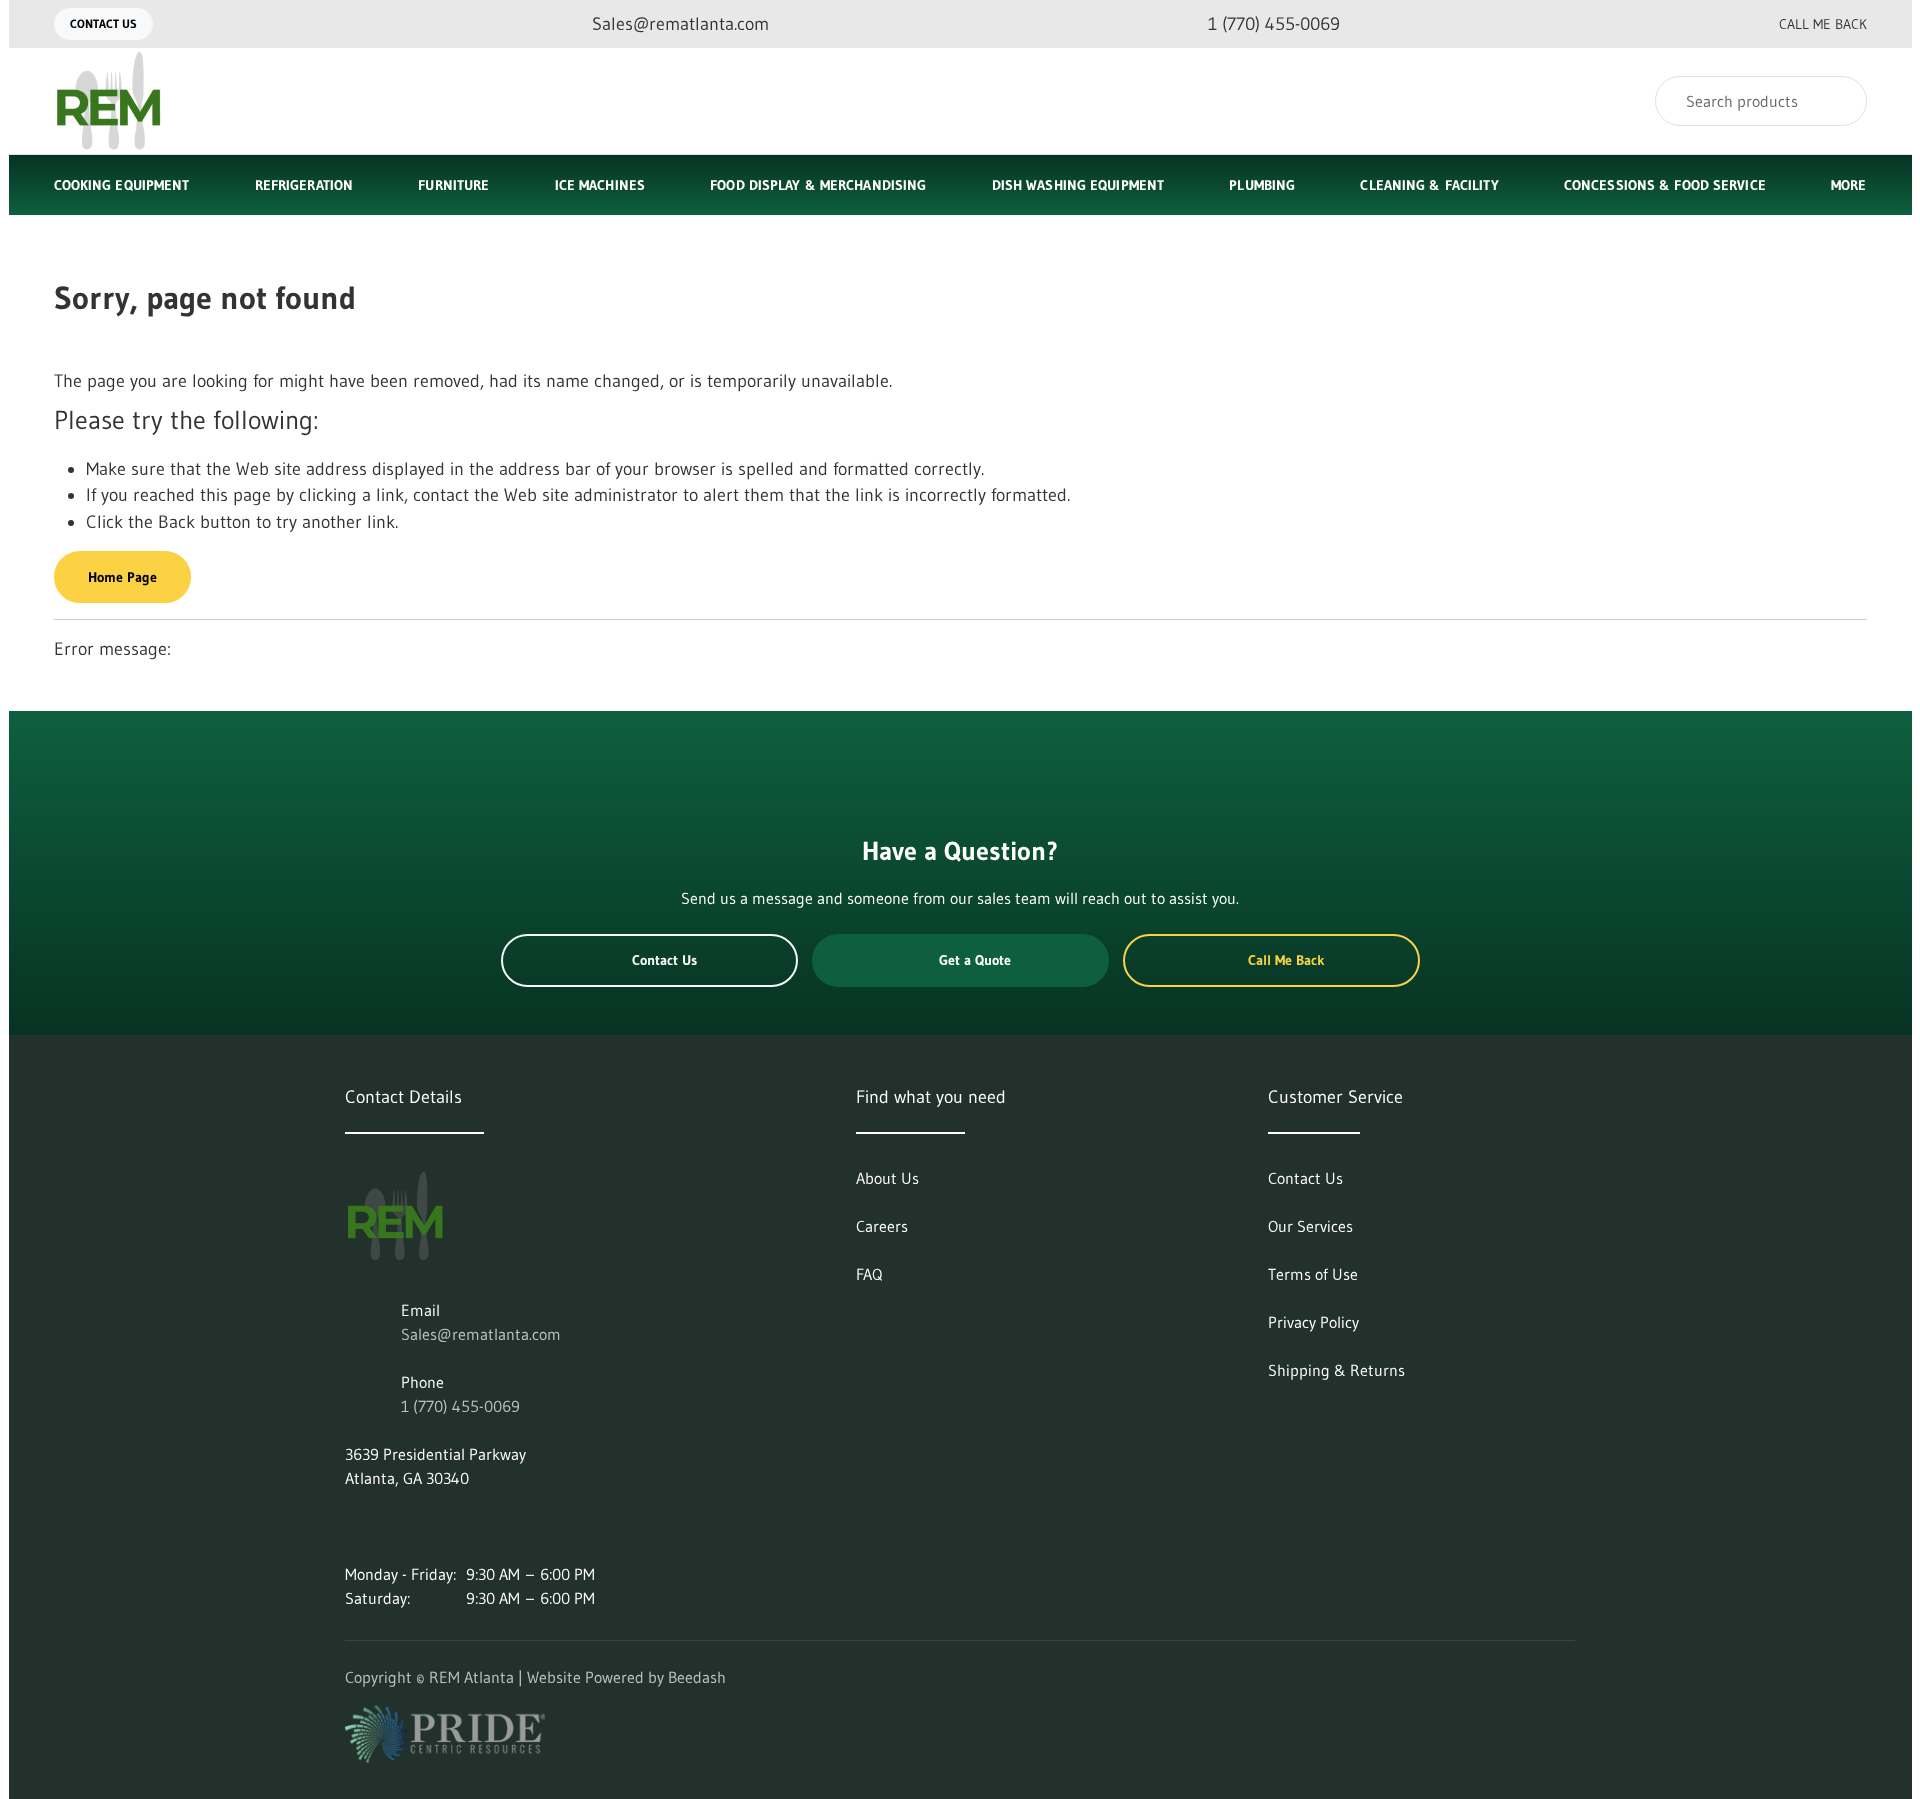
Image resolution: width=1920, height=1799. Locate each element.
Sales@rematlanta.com (481, 1334)
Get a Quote (975, 960)
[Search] (1838, 101)
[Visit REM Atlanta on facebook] (438, 1526)
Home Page (122, 577)
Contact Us (103, 23)
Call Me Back (1823, 24)
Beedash (697, 1677)
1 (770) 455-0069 (460, 1406)
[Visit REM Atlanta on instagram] (396, 1526)
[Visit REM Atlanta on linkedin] (354, 1526)
